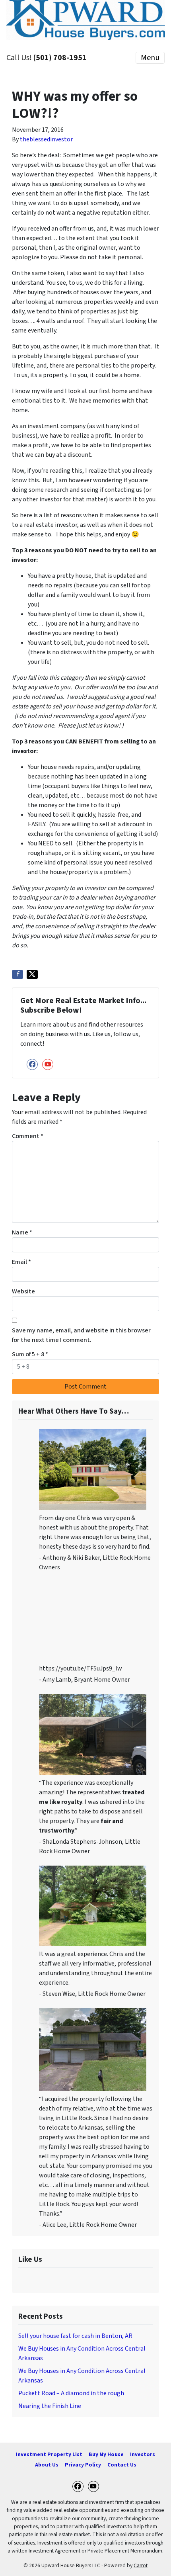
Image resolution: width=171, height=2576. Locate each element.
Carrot (141, 2565)
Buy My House (106, 2454)
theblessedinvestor (46, 139)
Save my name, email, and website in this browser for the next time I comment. (81, 1335)
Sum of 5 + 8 (30, 1354)
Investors (143, 2454)
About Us (47, 2465)
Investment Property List (49, 2454)
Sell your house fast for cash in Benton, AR (75, 2336)
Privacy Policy (83, 2465)
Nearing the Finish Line (50, 2406)
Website (23, 1291)
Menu (150, 58)
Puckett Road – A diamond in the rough (71, 2393)
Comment (28, 1136)
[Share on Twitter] (32, 974)
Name (22, 1232)
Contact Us (122, 2465)
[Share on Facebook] (17, 974)
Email (21, 1262)
